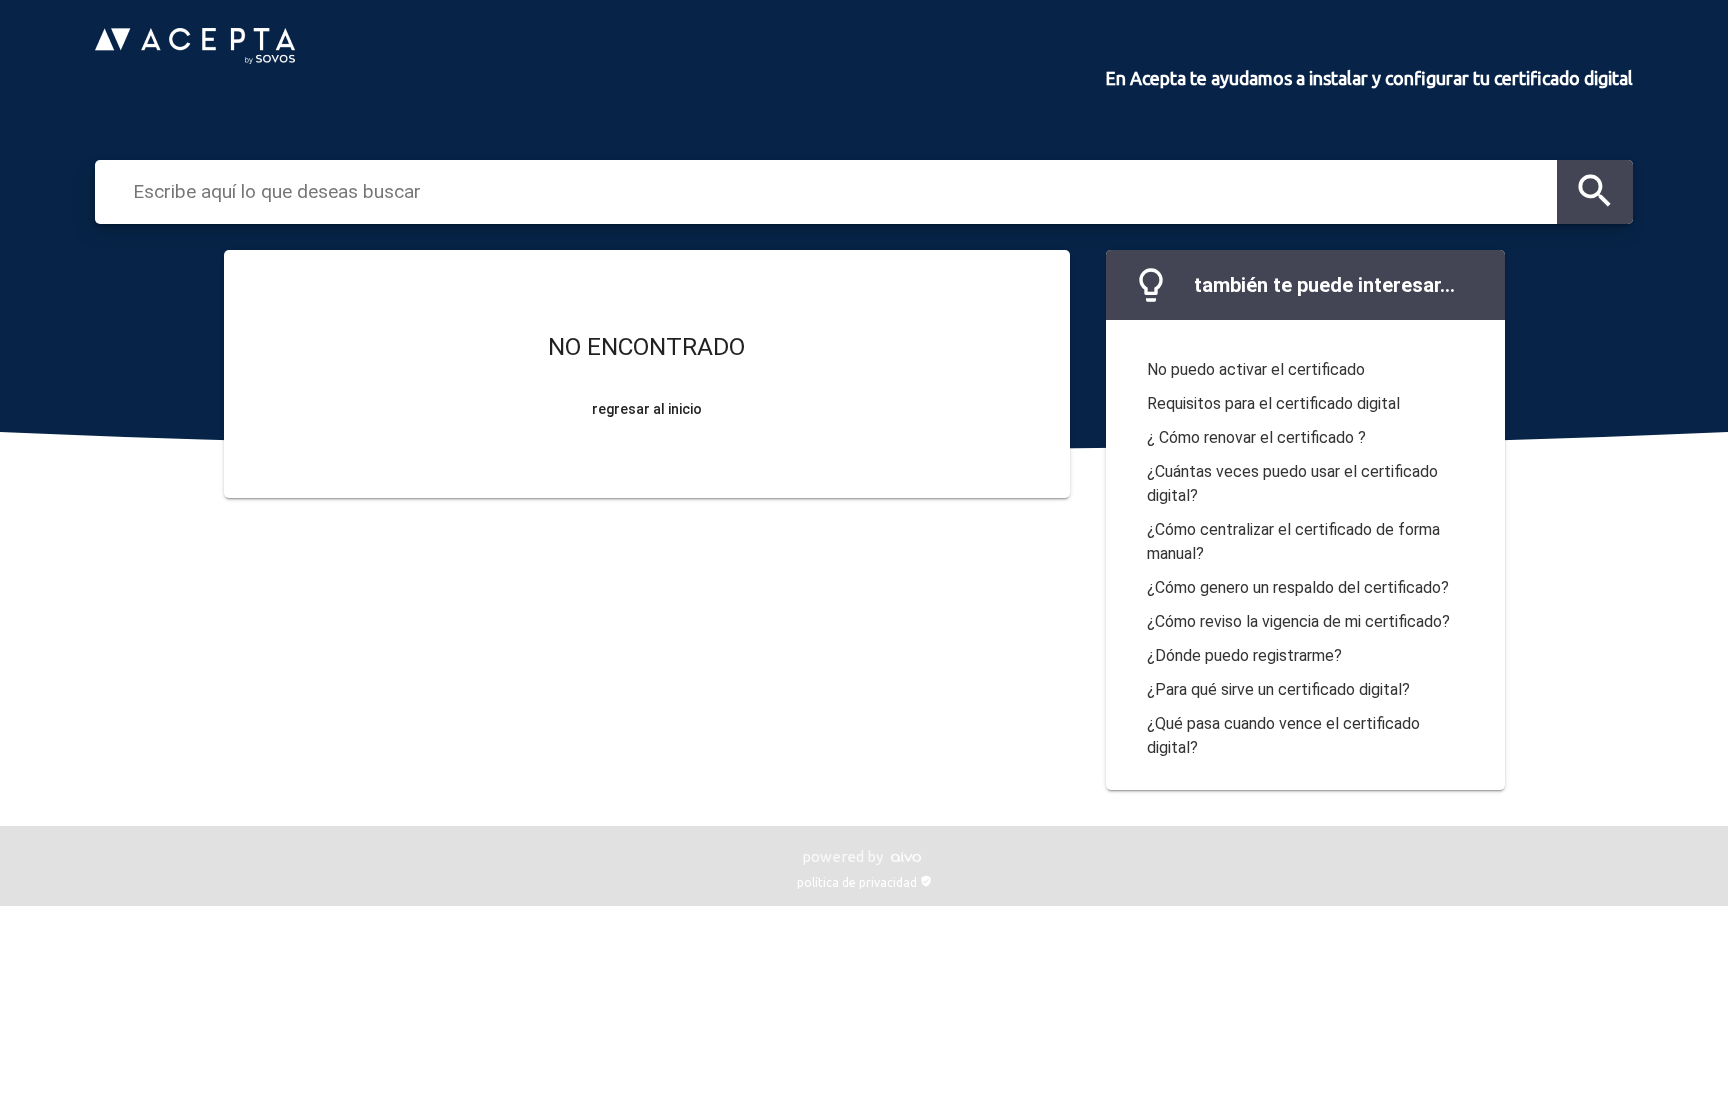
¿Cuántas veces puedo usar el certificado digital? (1292, 483)
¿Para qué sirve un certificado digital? (1278, 689)
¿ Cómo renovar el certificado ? (1256, 437)
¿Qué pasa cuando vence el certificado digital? (1283, 735)
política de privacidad (864, 882)
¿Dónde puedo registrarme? (1244, 655)
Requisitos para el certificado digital (1273, 403)
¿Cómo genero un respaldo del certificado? (1298, 587)
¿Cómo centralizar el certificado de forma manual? (1293, 541)
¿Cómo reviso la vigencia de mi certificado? (1298, 621)
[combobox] (840, 191)
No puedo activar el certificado (1256, 369)
